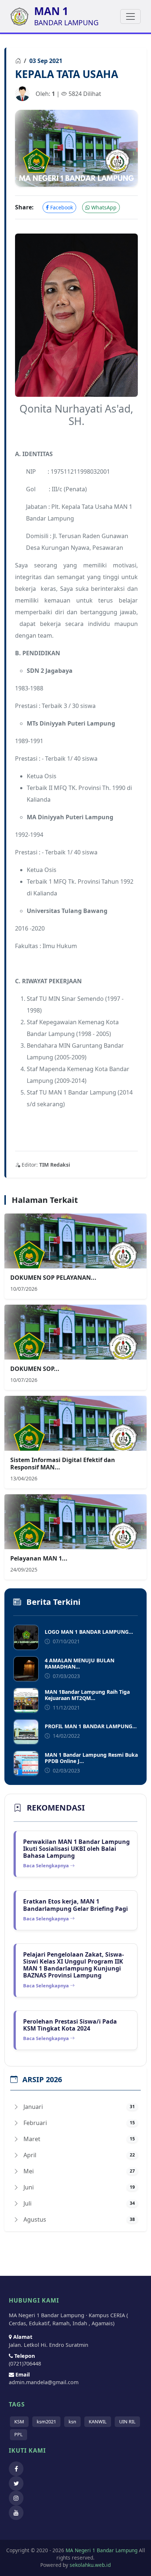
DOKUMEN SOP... (35, 1369)
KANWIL (98, 2422)
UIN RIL (127, 2422)
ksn (72, 2422)
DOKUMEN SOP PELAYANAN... (53, 1278)
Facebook (61, 207)
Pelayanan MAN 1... (39, 1558)
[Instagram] (18, 2498)
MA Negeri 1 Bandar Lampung (101, 2550)
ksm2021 (46, 2422)
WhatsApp (103, 207)
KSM (19, 2422)
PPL (19, 2434)
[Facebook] (18, 2469)
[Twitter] (18, 2483)
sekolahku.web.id (90, 2565)
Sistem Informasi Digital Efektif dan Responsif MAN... (63, 1463)
